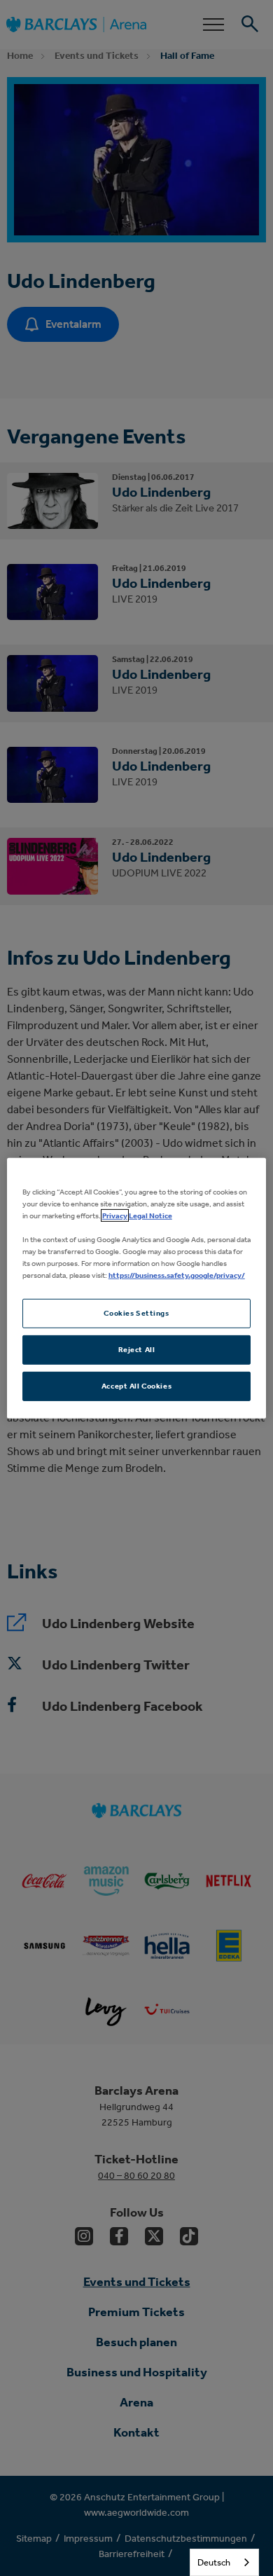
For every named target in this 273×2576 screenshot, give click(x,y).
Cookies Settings (136, 1313)
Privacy (115, 1215)
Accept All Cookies (136, 1386)
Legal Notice (150, 1215)
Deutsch (214, 2562)
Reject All (137, 1349)
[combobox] (224, 2562)
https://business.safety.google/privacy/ (177, 1275)
